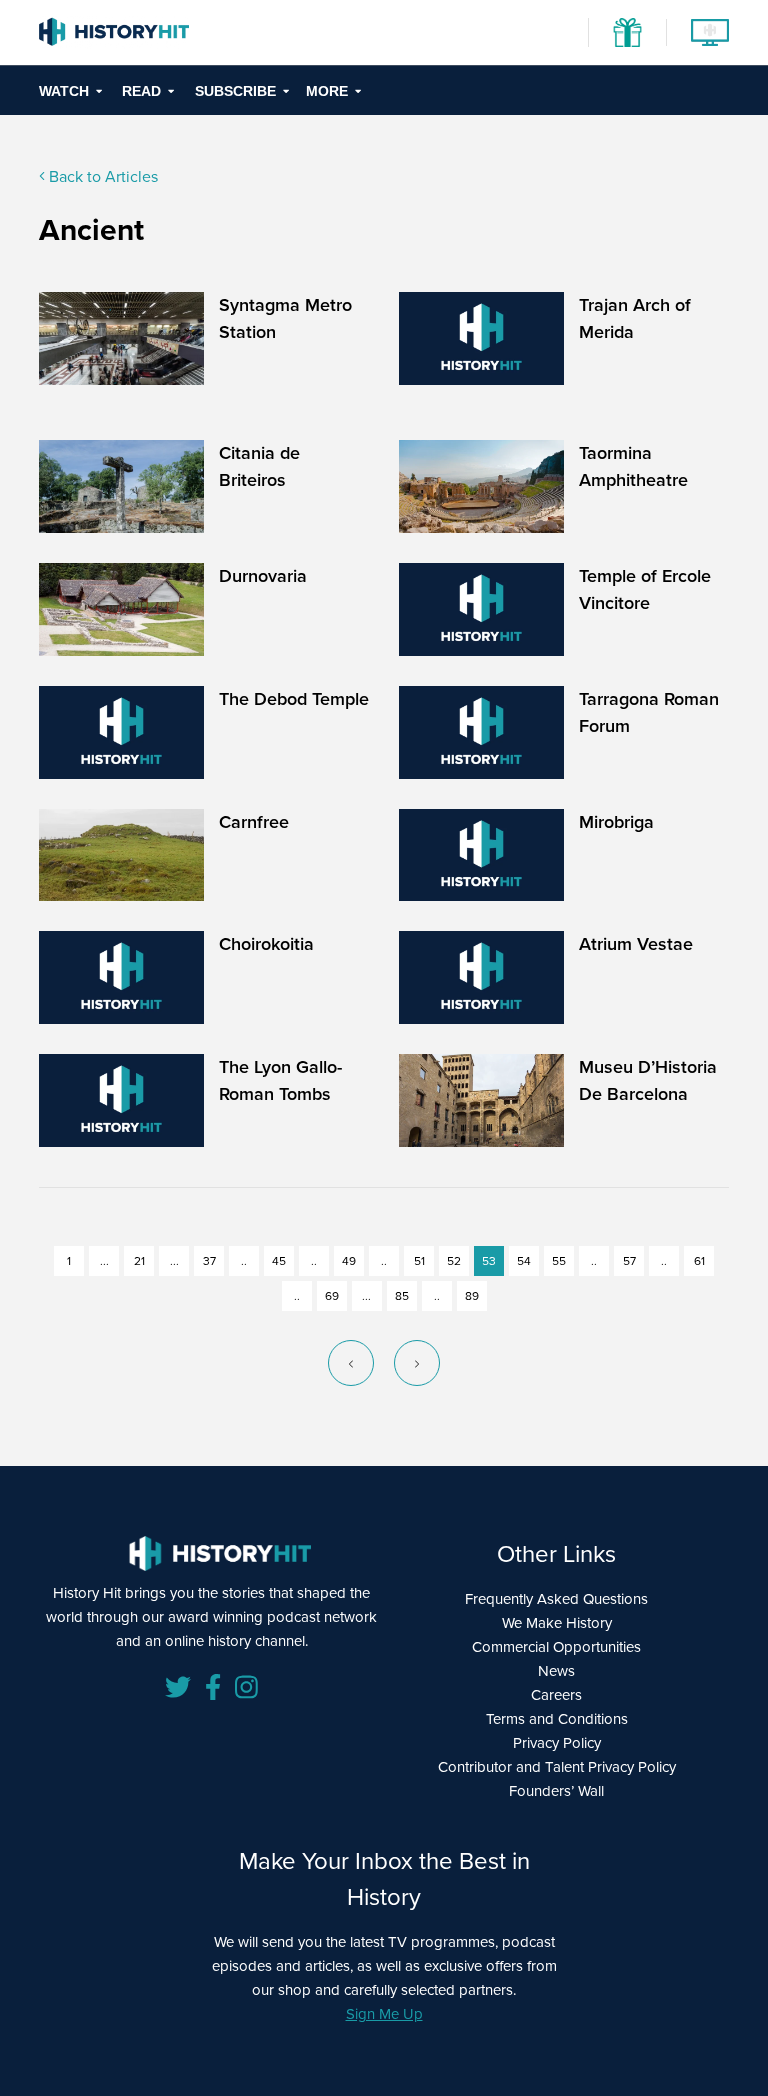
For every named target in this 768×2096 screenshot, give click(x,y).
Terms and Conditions (557, 1719)
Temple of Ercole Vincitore (645, 589)
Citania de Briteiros (259, 466)
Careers (556, 1695)
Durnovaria (263, 576)
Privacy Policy (557, 1743)
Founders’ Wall (556, 1791)
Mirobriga (616, 822)
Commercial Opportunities (556, 1647)
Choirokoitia (266, 944)
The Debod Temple (294, 699)
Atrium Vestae (636, 944)
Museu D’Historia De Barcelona (648, 1080)
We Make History (557, 1623)
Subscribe (235, 91)
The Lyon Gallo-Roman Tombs (280, 1080)
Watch (64, 91)
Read (141, 91)
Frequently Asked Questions (556, 1599)
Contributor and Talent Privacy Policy (557, 1767)
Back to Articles (101, 176)
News (556, 1671)
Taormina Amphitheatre (633, 466)
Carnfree (254, 822)
